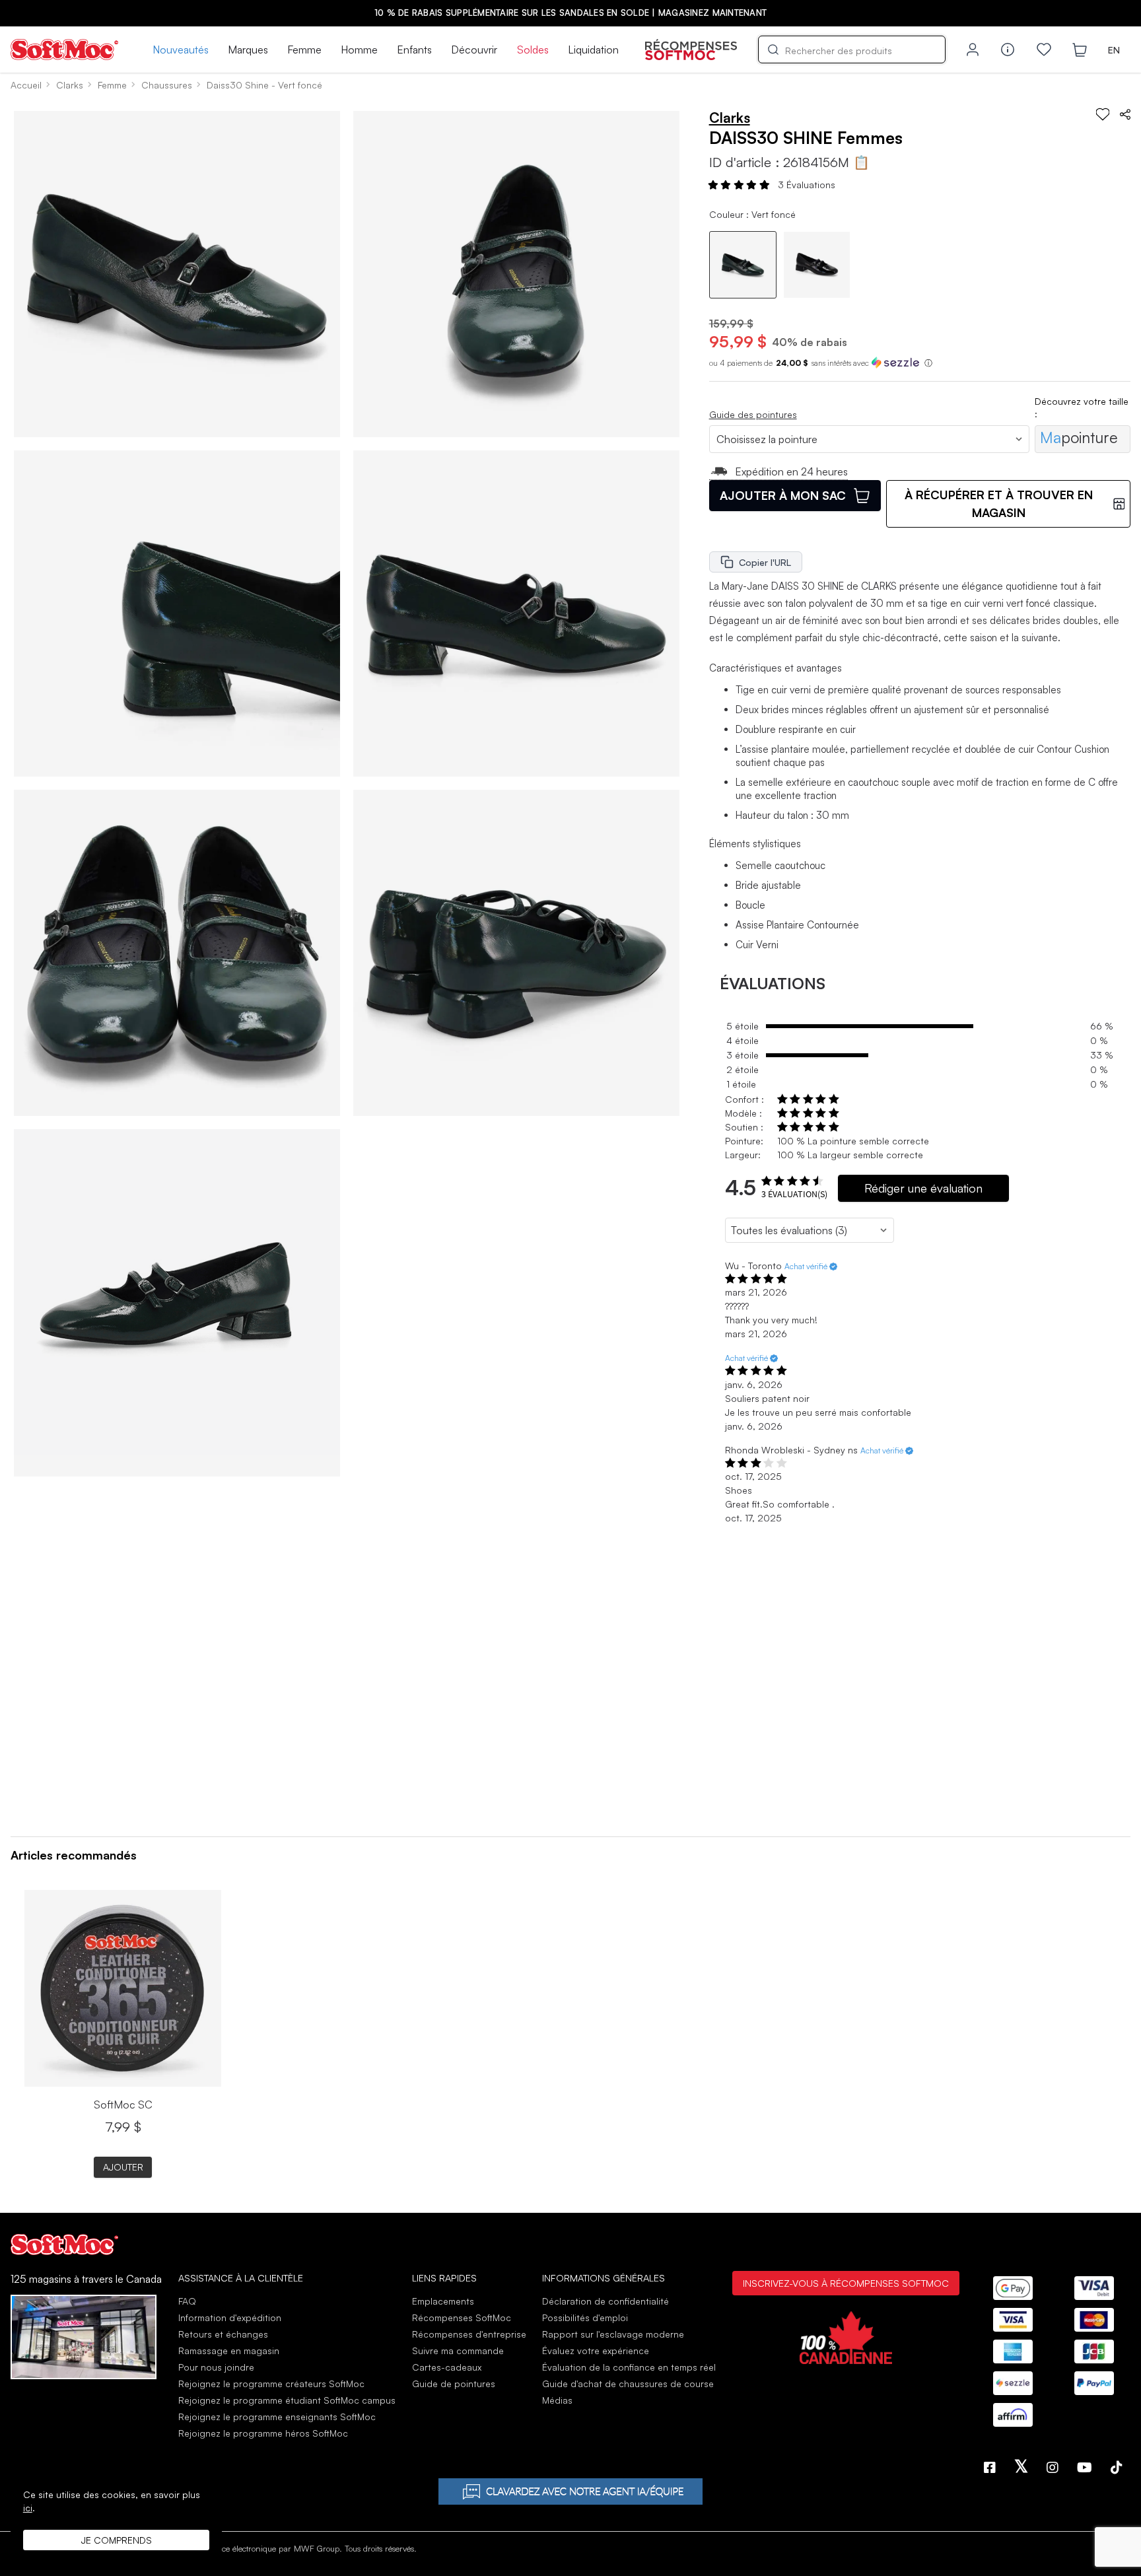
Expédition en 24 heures (791, 471)
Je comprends (117, 2540)
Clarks (70, 85)
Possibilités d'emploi (585, 2317)
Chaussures (167, 85)
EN (1114, 50)
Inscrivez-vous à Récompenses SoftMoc (846, 2283)
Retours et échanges (223, 2334)
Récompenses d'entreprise (469, 2334)
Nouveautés (181, 50)
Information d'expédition (230, 2317)
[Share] (1125, 114)
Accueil (26, 85)
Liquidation (593, 50)
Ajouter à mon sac (783, 495)
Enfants (414, 50)
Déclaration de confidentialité (605, 2301)
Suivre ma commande (458, 2350)
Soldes (533, 50)
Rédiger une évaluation (923, 1188)
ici (28, 2508)
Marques (248, 50)
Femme (304, 50)
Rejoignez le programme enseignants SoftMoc (277, 2417)
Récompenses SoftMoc (462, 2317)
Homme (359, 50)
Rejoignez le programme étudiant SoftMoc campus (287, 2400)
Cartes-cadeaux (447, 2367)
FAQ (187, 2301)
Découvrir (474, 50)
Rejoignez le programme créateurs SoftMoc (271, 2384)
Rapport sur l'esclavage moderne (613, 2334)
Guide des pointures (753, 414)
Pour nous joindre (216, 2367)
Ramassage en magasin (229, 2350)
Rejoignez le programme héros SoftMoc (263, 2433)
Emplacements (443, 2301)
